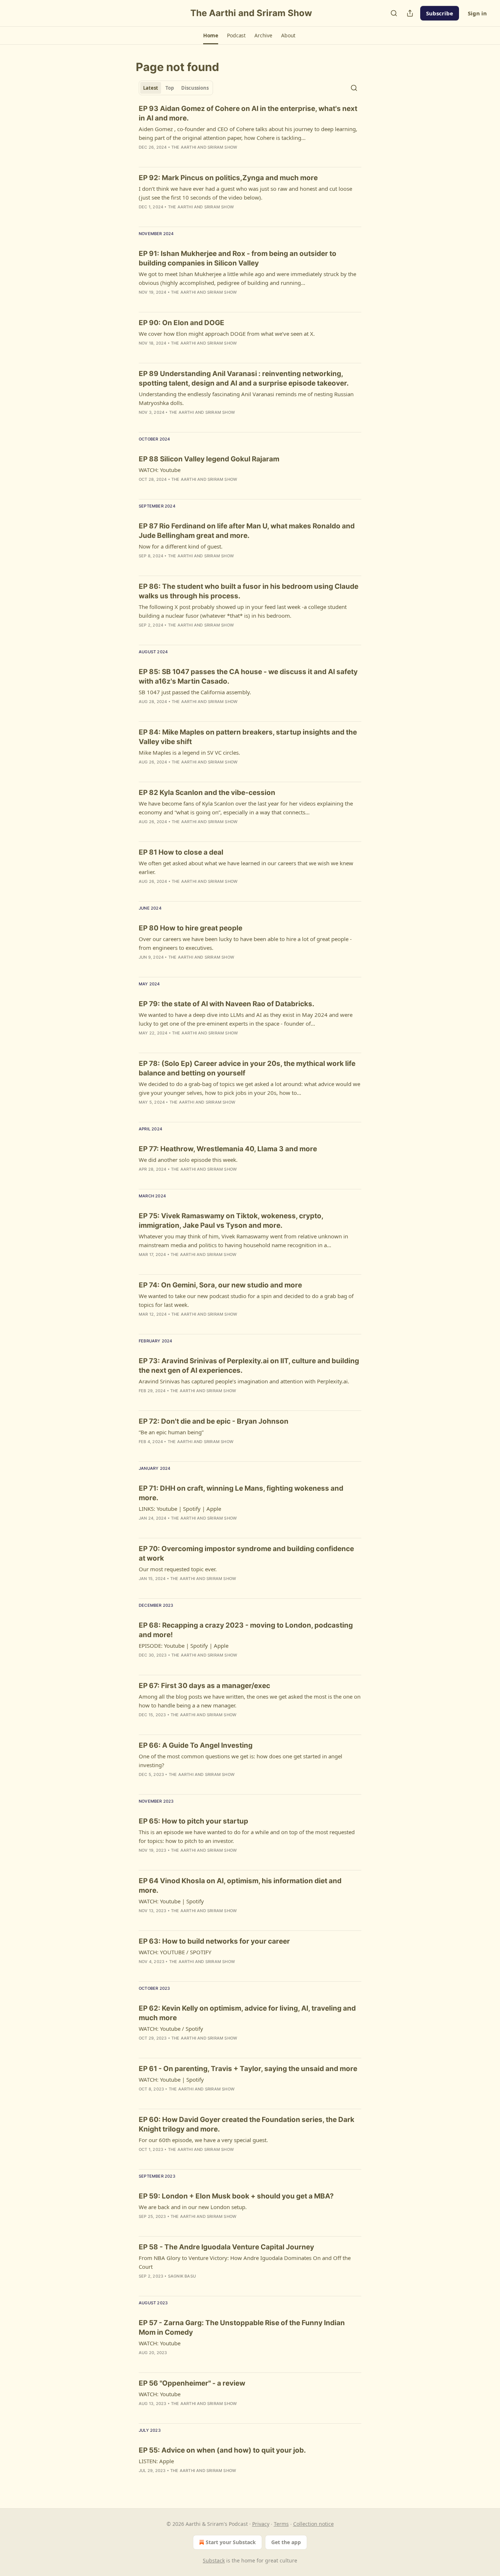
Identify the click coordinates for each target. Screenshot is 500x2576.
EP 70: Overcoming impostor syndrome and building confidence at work (246, 1553)
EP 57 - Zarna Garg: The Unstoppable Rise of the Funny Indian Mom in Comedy (242, 2328)
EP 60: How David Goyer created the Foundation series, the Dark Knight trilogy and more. (247, 2124)
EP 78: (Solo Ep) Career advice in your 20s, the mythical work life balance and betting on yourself (247, 1068)
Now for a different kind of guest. (181, 546)
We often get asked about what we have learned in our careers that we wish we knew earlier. (246, 867)
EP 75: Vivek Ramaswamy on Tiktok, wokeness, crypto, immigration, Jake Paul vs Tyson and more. (231, 1221)
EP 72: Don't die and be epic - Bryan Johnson (214, 1421)
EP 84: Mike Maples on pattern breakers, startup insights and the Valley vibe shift (248, 737)
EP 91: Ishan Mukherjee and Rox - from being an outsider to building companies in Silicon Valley (238, 258)
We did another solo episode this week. (188, 1160)
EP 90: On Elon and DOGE (182, 323)
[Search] (394, 13)
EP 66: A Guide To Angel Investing (196, 1745)
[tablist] (176, 88)
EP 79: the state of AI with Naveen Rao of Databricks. (227, 1004)
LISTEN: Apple (156, 2461)
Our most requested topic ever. (178, 1569)
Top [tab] (170, 88)
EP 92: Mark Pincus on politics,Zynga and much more (228, 178)
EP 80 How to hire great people (191, 928)
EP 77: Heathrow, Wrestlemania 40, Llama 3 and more (228, 1149)
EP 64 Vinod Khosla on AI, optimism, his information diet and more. (240, 1886)
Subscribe (440, 13)
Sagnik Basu (182, 2276)
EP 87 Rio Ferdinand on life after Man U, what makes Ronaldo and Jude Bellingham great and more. (247, 531)
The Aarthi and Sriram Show (204, 147)
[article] (250, 133)
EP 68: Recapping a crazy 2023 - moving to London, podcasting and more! (246, 1630)
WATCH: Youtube (160, 470)
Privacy (261, 2524)
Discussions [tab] (195, 88)
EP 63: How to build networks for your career (214, 1941)
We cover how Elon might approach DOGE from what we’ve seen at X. (227, 334)
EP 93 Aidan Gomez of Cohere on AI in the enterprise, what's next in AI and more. (248, 113)
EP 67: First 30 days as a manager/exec (204, 1686)
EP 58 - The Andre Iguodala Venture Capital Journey (226, 2247)
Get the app (286, 2542)
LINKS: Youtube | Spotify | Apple (180, 1509)
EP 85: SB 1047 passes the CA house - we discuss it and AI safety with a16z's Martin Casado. (248, 676)
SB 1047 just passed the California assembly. (195, 692)
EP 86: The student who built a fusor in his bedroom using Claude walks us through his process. (249, 591)
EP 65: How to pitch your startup (193, 1821)
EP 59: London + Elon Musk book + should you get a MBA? (236, 2196)
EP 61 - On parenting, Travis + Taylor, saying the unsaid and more (248, 2069)
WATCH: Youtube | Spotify (171, 1901)
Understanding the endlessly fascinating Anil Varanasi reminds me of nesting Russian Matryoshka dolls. (246, 398)
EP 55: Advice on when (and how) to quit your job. (222, 2450)
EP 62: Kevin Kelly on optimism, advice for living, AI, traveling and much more (247, 2013)
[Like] (143, 489)
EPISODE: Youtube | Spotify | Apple (184, 1646)
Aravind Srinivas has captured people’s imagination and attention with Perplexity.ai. (244, 1381)
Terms (281, 2524)
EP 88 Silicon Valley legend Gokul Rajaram (209, 459)
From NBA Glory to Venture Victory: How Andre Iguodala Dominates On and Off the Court (245, 2262)
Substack (214, 2560)
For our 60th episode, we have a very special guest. (203, 2140)
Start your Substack (231, 2542)
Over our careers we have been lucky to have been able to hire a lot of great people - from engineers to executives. (245, 943)
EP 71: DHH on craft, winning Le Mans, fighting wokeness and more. (241, 1493)
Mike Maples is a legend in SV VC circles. (189, 752)
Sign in (477, 13)
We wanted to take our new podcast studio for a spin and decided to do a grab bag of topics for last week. (246, 1300)
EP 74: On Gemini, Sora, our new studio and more (220, 1285)
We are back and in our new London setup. (193, 2207)
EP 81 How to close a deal (181, 852)
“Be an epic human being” (171, 1432)
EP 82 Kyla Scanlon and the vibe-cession (207, 793)
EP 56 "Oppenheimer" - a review (192, 2383)
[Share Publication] (410, 13)
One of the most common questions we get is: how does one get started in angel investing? (240, 1761)
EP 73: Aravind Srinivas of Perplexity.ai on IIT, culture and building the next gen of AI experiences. (249, 1366)
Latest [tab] (151, 88)
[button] (211, 36)
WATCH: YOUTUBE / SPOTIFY (175, 1952)
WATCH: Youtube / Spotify (171, 2029)
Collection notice (314, 2524)
